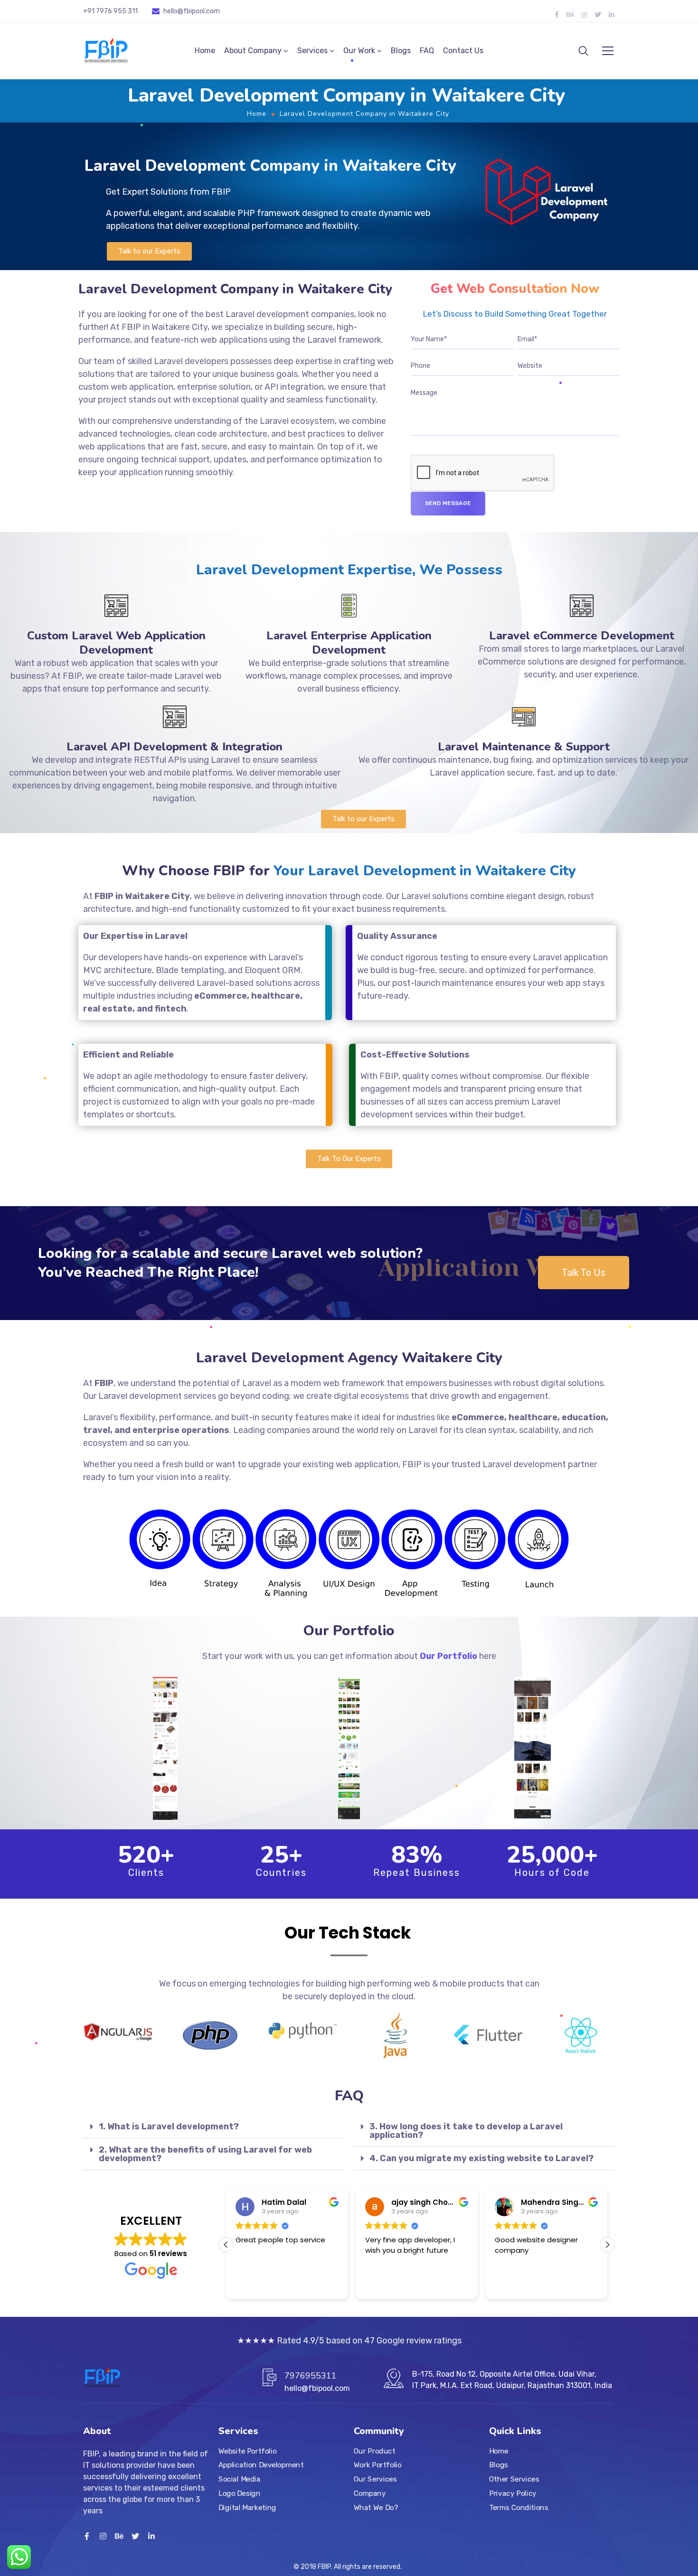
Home (205, 51)
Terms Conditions (519, 2507)
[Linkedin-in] (612, 15)
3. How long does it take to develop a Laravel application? (466, 2131)
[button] (149, 251)
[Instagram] (584, 15)
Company (370, 2493)
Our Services (375, 2479)
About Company (253, 51)
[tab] (214, 2127)
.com (212, 11)
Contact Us (463, 51)
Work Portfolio (378, 2465)
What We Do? (376, 2507)
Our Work (359, 51)
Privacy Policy (513, 2493)
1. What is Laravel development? (169, 2126)
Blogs (401, 51)
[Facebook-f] (557, 15)
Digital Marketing (247, 2507)
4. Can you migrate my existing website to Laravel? (481, 2158)
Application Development (261, 2465)
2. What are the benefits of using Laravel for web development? (205, 2154)
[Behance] (570, 15)
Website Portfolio (248, 2451)
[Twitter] (598, 15)
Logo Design (239, 2493)
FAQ (427, 51)
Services (312, 51)
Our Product (374, 2451)
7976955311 (311, 2376)
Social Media (239, 2479)
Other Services (514, 2479)
